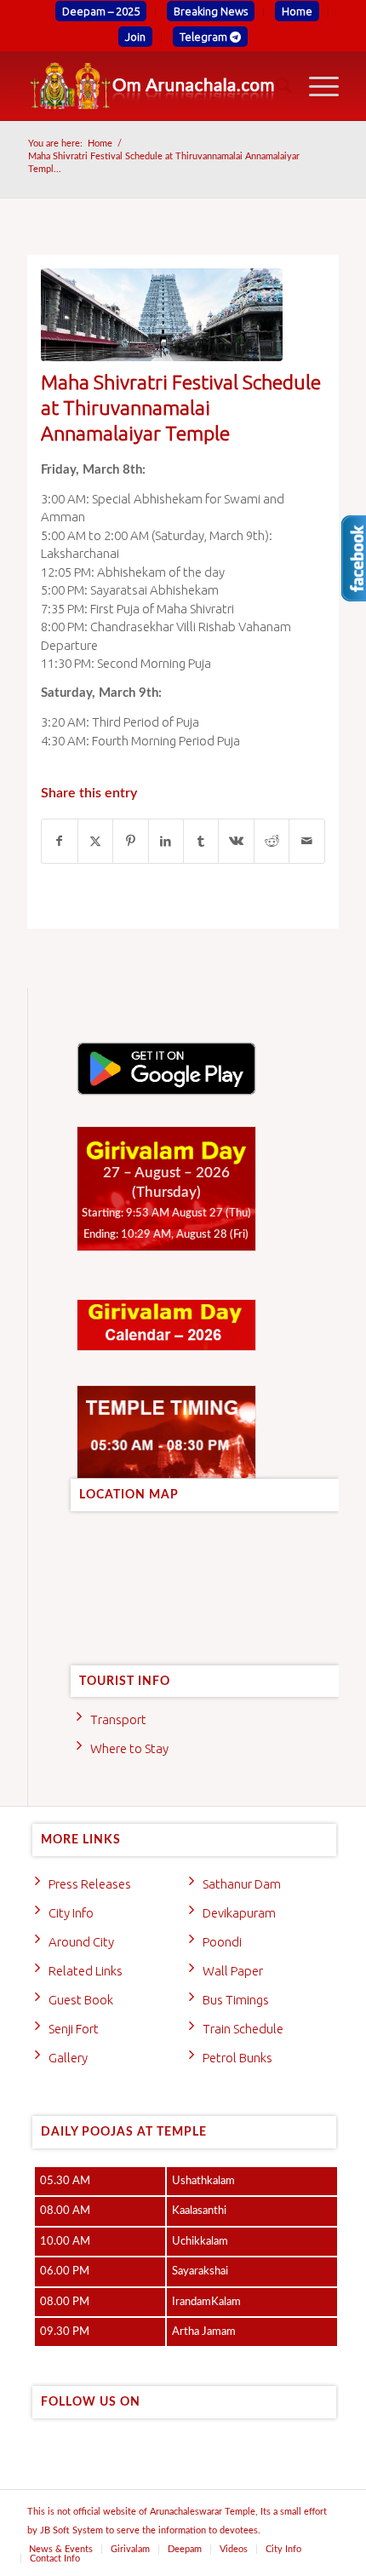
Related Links (86, 1971)
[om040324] (162, 315)
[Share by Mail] (306, 841)
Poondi (222, 1942)
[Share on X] (95, 841)
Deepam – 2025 (101, 11)
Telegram (205, 37)
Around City (81, 1942)
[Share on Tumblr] (201, 841)
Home (297, 11)
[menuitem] (101, 12)
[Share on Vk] (236, 841)
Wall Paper (233, 1971)
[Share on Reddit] (272, 841)
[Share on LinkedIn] (166, 841)
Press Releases (90, 1884)
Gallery (68, 2058)
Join (135, 37)
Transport (118, 1719)
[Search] (275, 86)
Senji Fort (74, 2029)
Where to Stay (129, 1748)
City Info (71, 1913)
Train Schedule (243, 2029)
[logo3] (152, 86)
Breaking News (211, 11)
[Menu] (315, 86)
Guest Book (81, 2000)
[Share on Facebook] (59, 841)
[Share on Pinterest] (130, 841)
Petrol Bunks (237, 2058)
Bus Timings (236, 2000)
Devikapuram (239, 1913)
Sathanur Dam (242, 1884)
